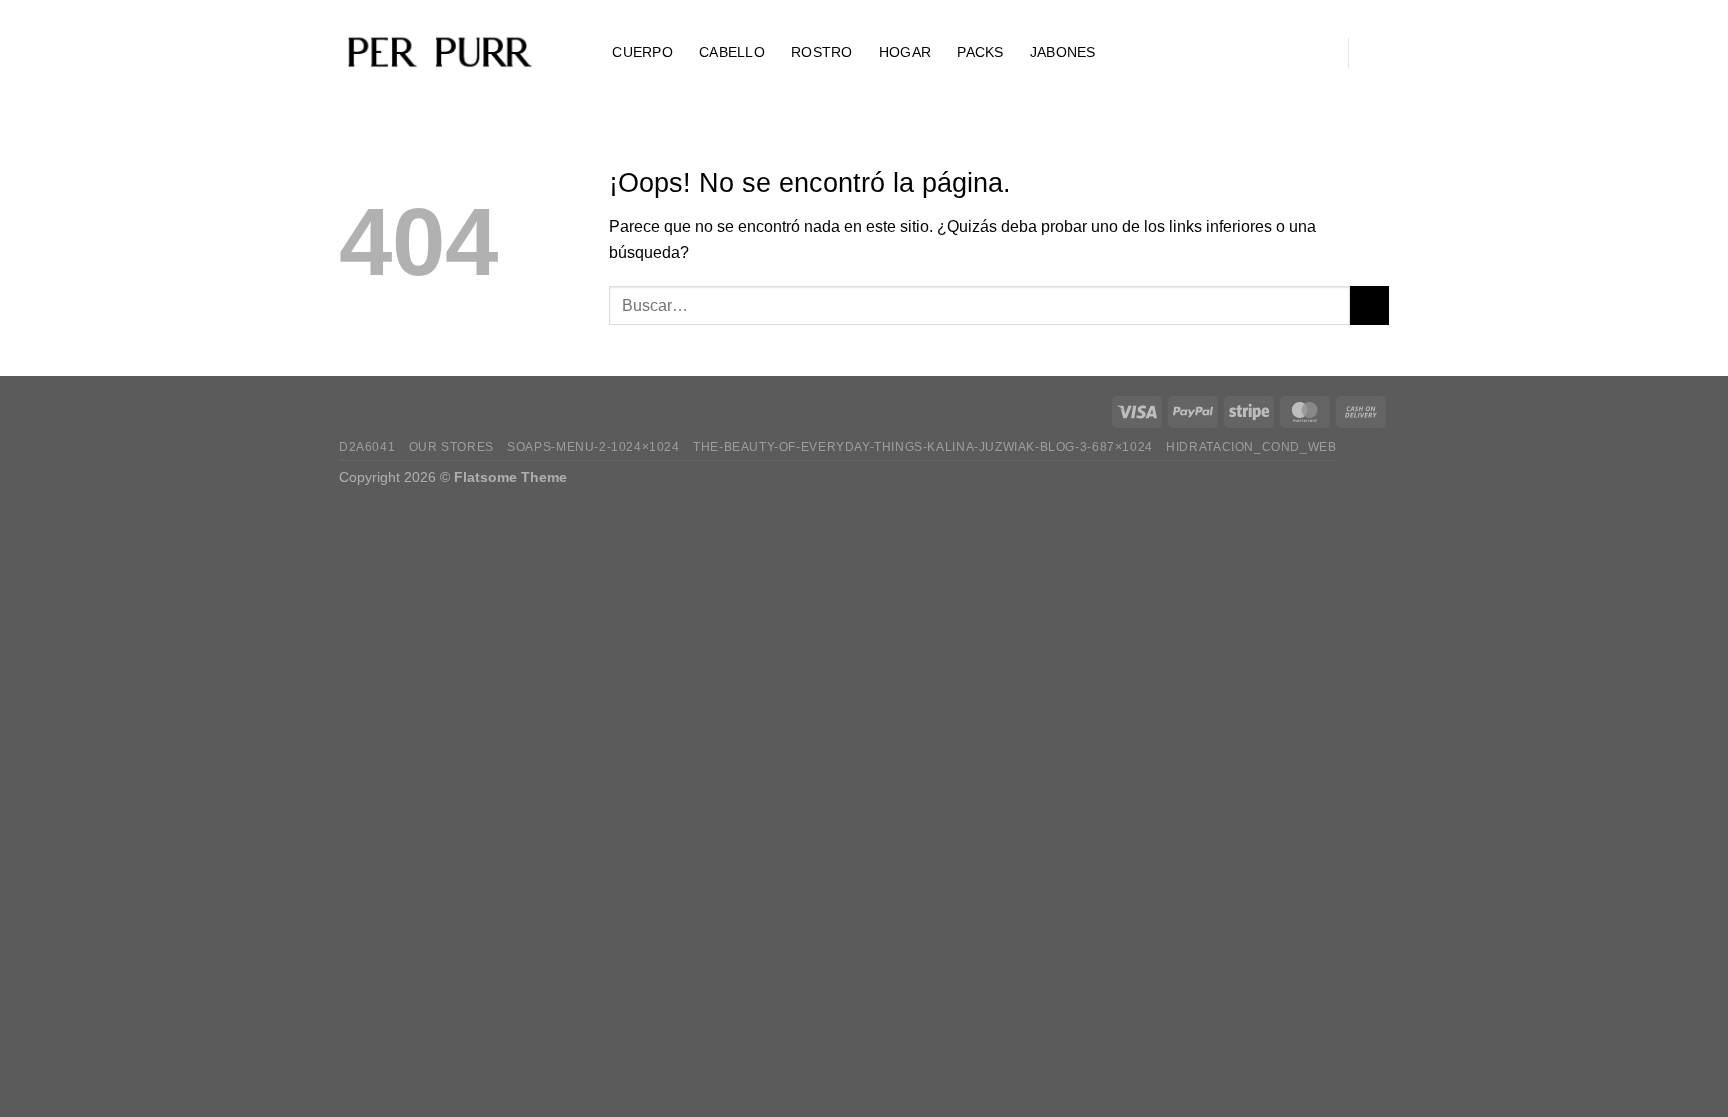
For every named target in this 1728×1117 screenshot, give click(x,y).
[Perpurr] (439, 53)
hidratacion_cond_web (1251, 447)
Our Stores (451, 447)
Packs (980, 52)
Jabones (1063, 52)
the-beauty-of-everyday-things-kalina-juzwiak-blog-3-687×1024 (923, 447)
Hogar (905, 52)
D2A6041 (367, 447)
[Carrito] (1379, 53)
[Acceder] (1317, 53)
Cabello (732, 52)
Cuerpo (642, 52)
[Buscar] (577, 52)
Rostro (822, 52)
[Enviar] (1369, 305)
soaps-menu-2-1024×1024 (593, 447)
